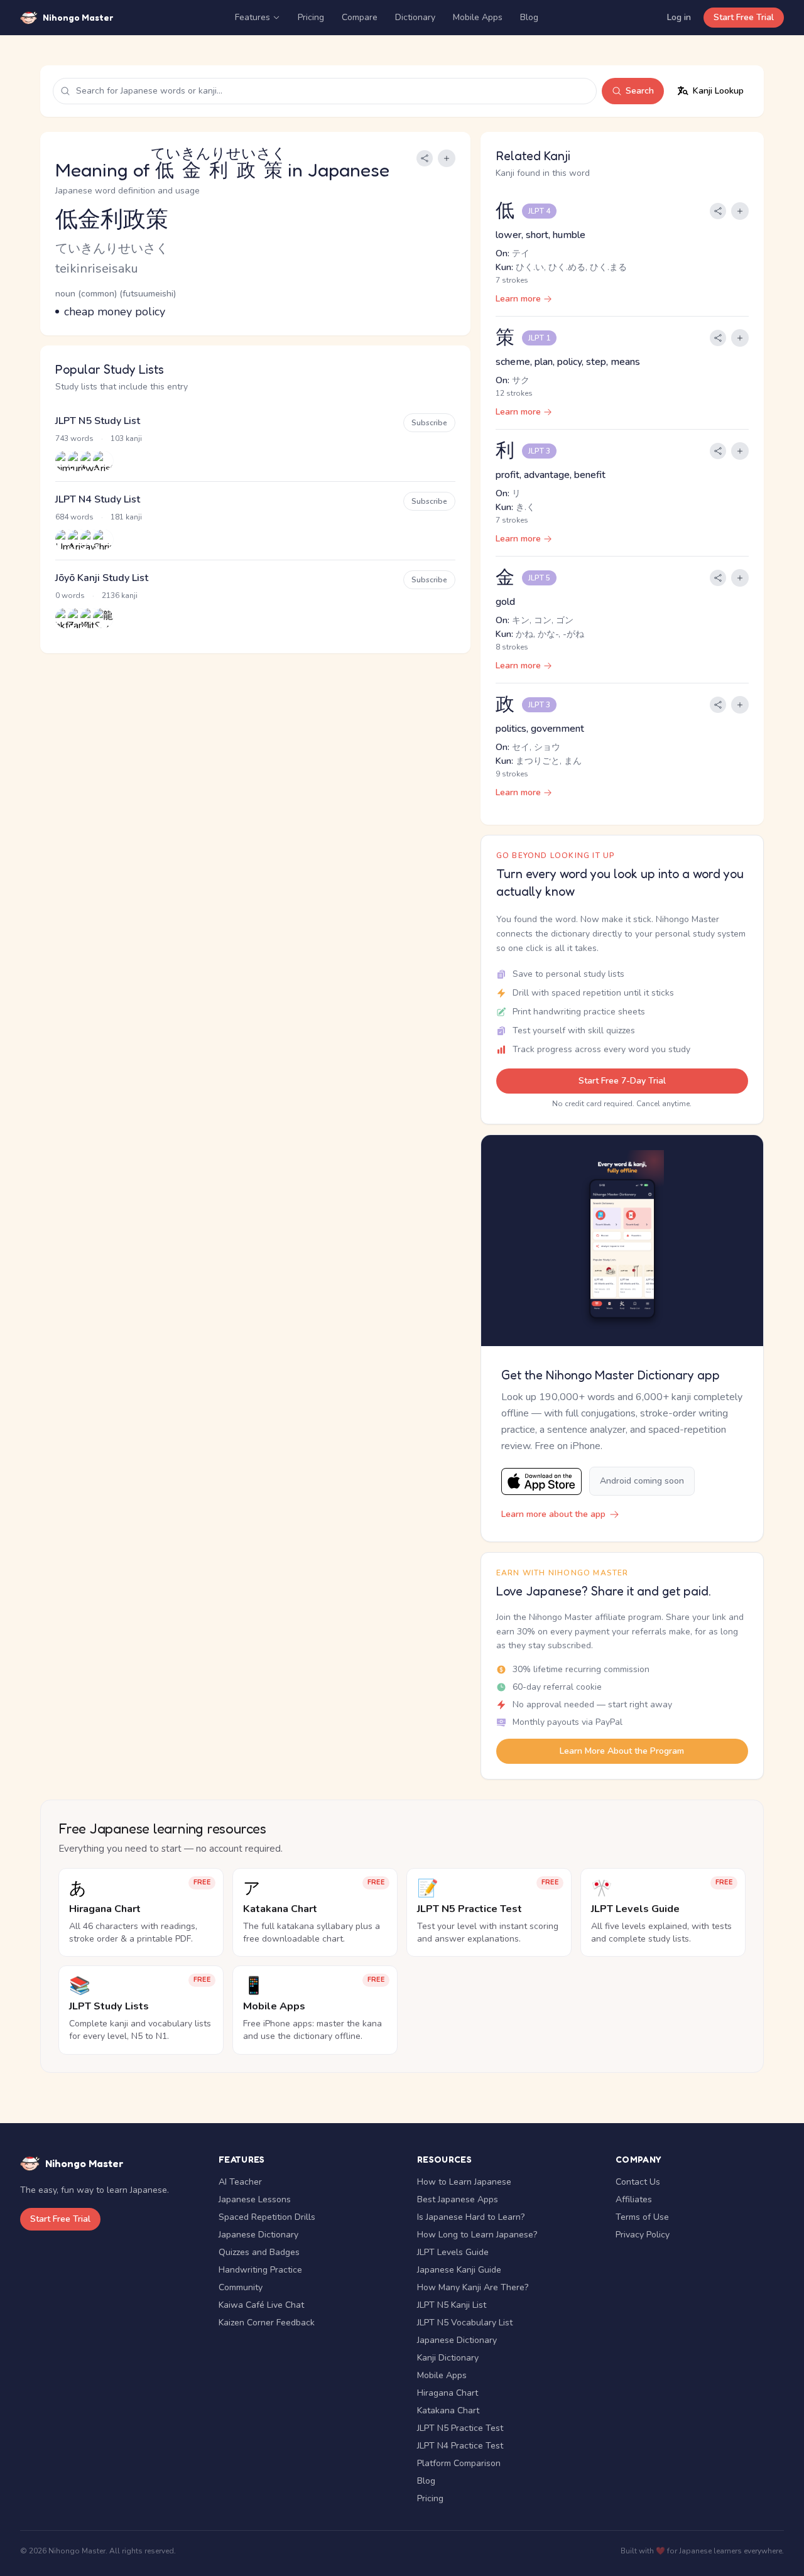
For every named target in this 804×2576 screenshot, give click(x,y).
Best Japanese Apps (458, 2199)
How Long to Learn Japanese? (477, 2235)
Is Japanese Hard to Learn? (471, 2217)
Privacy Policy (643, 2235)
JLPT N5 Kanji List (452, 2305)
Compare (360, 17)
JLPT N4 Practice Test (460, 2446)
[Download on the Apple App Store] (541, 1481)
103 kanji (126, 438)
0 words (70, 595)
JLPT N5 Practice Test (460, 2428)
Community (241, 2287)
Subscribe (429, 423)
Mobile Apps (478, 17)
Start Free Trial (744, 17)
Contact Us (638, 2182)
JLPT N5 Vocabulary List (465, 2323)
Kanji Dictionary (448, 2358)
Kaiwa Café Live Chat (261, 2305)
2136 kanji (120, 595)
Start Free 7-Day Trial (622, 1081)
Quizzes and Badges (259, 2252)
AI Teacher (240, 2182)
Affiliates (634, 2199)
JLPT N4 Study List (98, 499)
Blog (529, 17)
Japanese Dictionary (258, 2235)
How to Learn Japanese (464, 2182)
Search (640, 91)
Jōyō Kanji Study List (102, 578)
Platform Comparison (459, 2463)
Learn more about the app (553, 1514)
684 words (74, 517)
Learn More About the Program (622, 1751)
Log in (679, 17)
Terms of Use (642, 2217)
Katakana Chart (448, 2410)
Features (253, 17)
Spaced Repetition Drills (267, 2217)
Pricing (311, 17)
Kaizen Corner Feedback (267, 2323)
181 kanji (126, 517)
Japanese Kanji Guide (459, 2270)
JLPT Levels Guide (453, 2252)
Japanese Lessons (255, 2199)
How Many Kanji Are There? (473, 2287)
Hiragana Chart (448, 2393)
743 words (74, 438)
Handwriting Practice (260, 2270)
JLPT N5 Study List (98, 421)
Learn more (518, 299)
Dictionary (415, 17)
